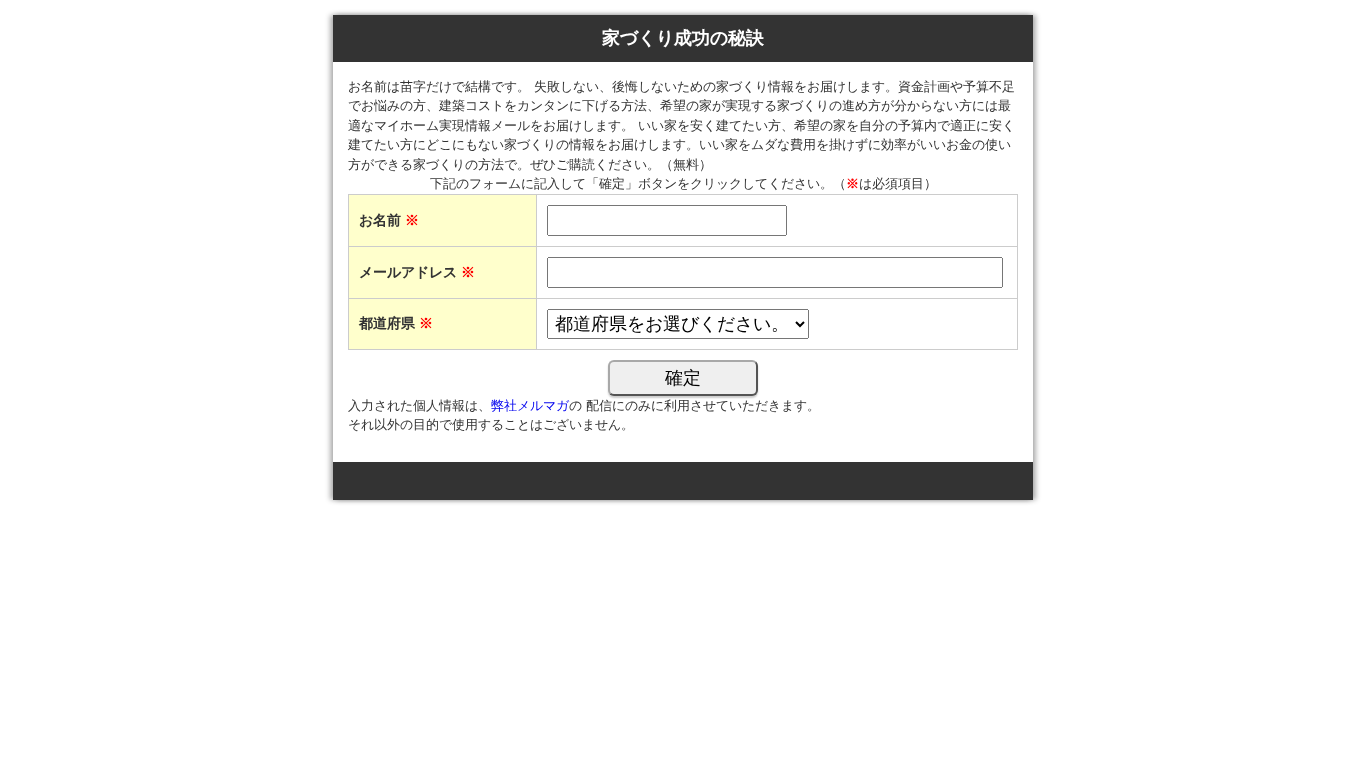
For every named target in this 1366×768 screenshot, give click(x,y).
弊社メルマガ (530, 405)
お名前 (389, 220)
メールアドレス (417, 272)
